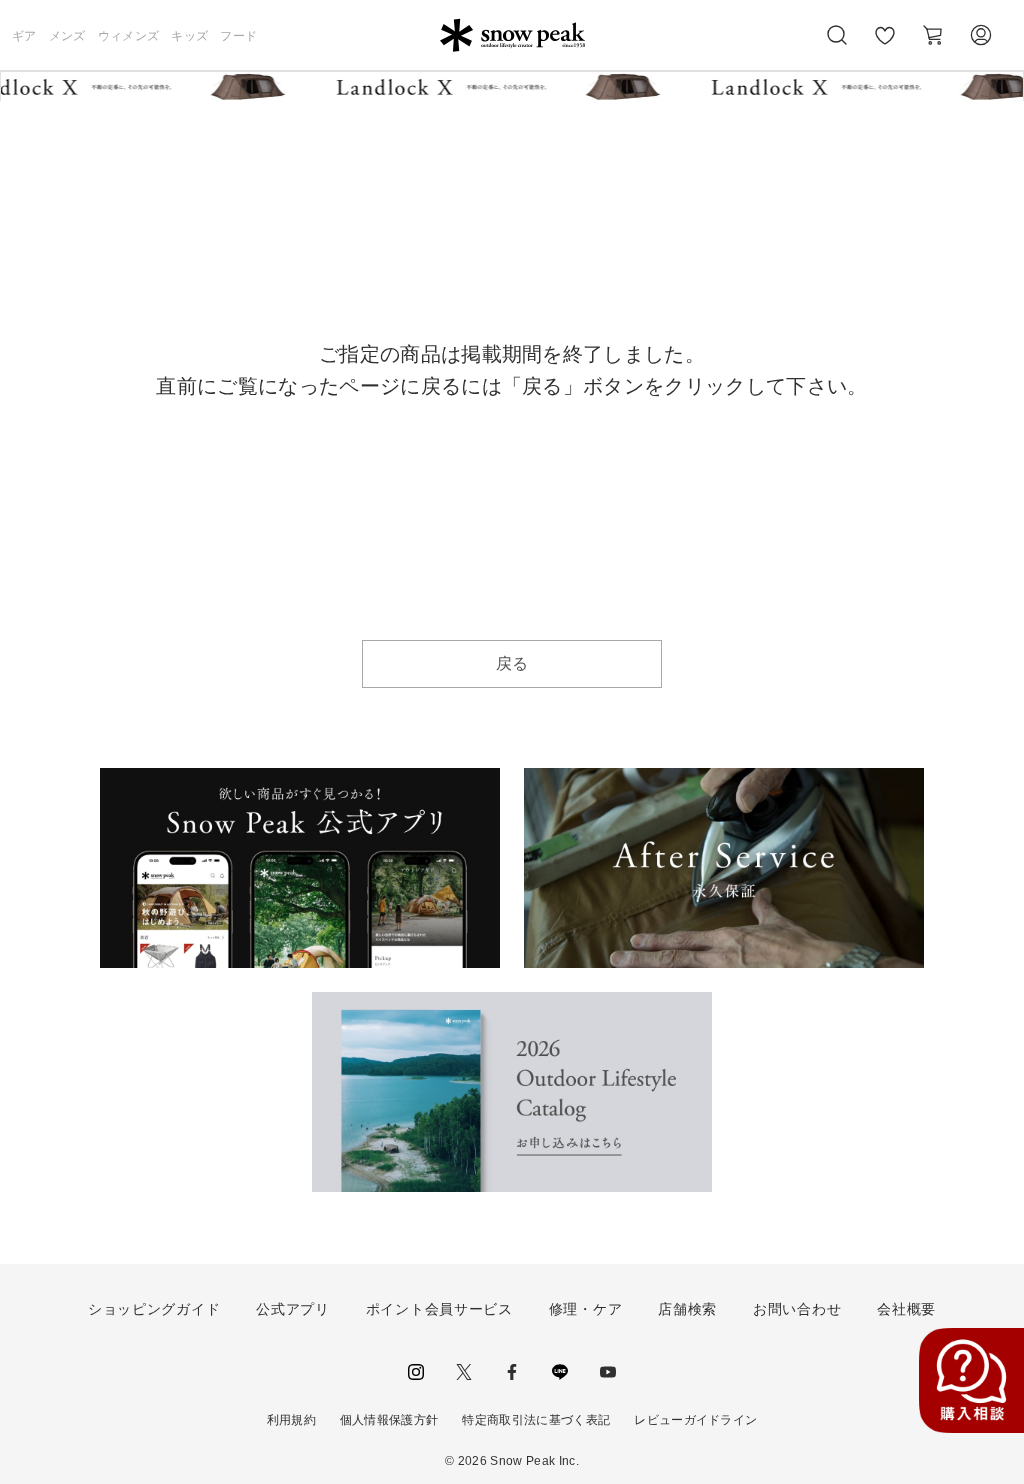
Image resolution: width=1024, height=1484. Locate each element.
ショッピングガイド (154, 1309)
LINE (560, 1372)
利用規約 (291, 1420)
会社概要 (906, 1309)
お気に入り (885, 46)
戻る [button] (512, 663)
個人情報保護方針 (389, 1420)
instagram (416, 1372)
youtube (608, 1372)
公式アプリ (293, 1309)
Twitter (464, 1372)
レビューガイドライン (695, 1420)
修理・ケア (586, 1309)
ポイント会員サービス (439, 1309)
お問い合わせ (797, 1309)
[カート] (933, 35)
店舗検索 (687, 1309)
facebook (512, 1372)
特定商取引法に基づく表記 (536, 1420)
